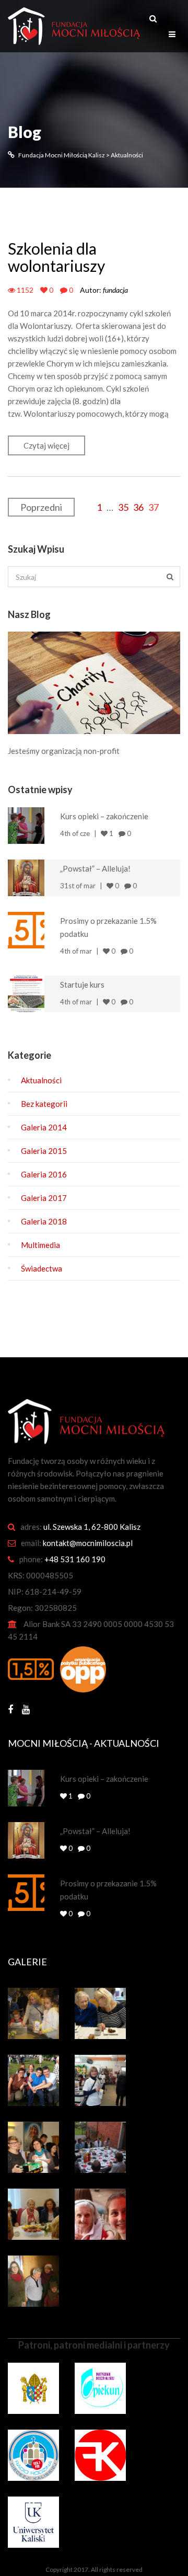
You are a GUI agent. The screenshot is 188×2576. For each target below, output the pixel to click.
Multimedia (40, 1245)
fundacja (115, 290)
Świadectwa (42, 1268)
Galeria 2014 (44, 1127)
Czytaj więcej (46, 445)
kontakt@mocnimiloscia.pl (88, 1543)
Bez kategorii (44, 1104)
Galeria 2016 (44, 1174)
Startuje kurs (82, 984)
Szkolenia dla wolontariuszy (56, 257)
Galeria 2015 (44, 1151)
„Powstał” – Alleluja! (95, 868)
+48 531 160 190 (75, 1559)
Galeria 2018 (44, 1221)
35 (123, 507)
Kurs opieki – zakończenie (104, 816)
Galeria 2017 (44, 1198)
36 (138, 507)
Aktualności (41, 1080)
